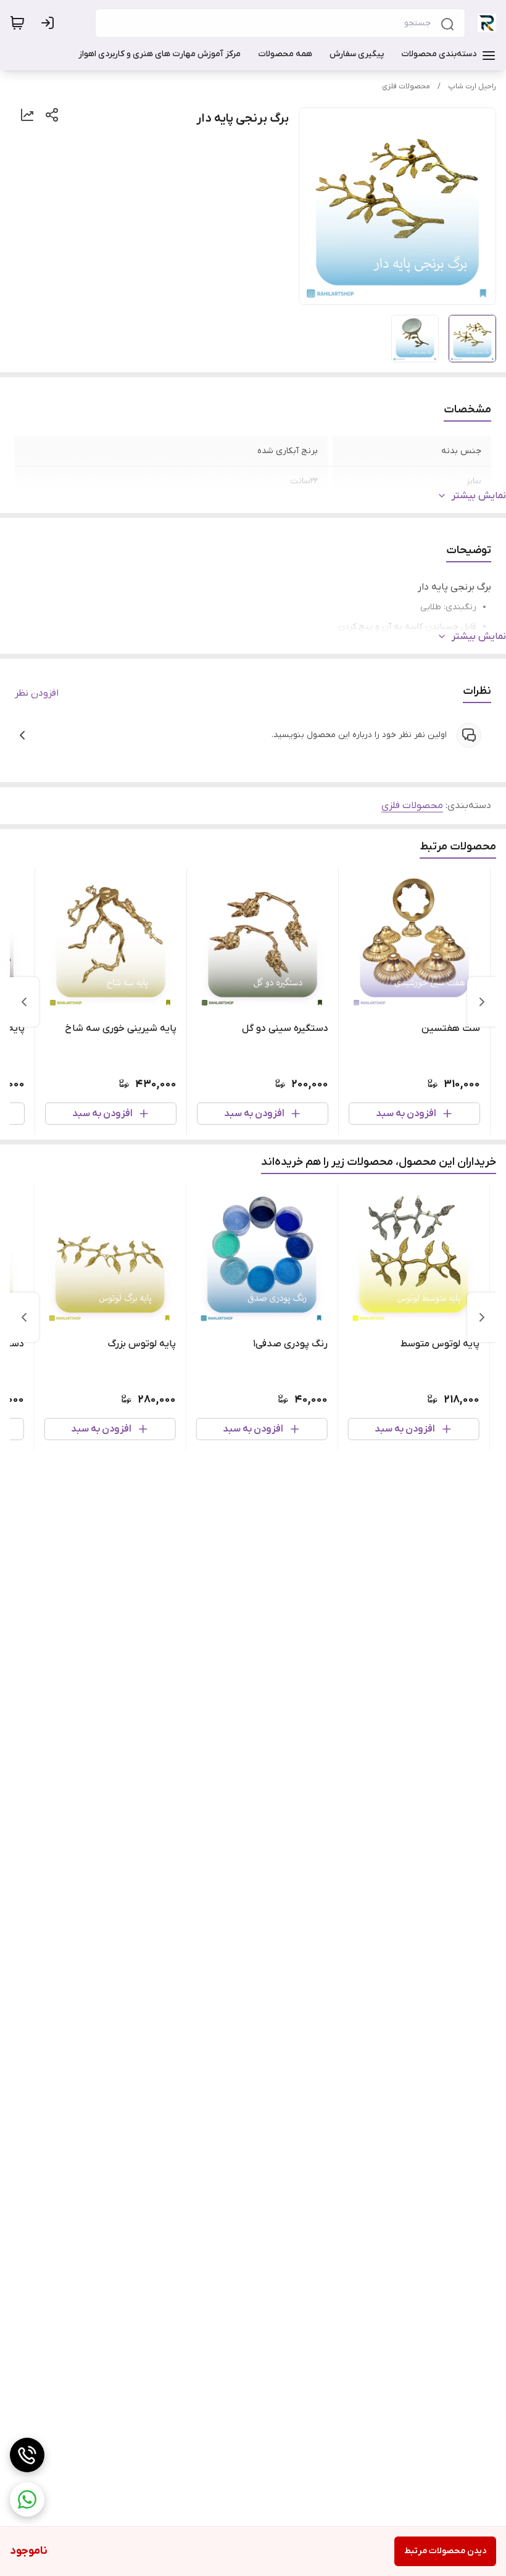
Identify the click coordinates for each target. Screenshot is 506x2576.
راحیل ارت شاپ (472, 86)
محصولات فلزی (406, 86)
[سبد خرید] (17, 23)
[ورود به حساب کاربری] (50, 23)
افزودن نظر (37, 693)
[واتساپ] (27, 2499)
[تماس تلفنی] (27, 2455)
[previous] (482, 1002)
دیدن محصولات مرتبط (445, 2551)
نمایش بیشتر (479, 496)
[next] (24, 1002)
